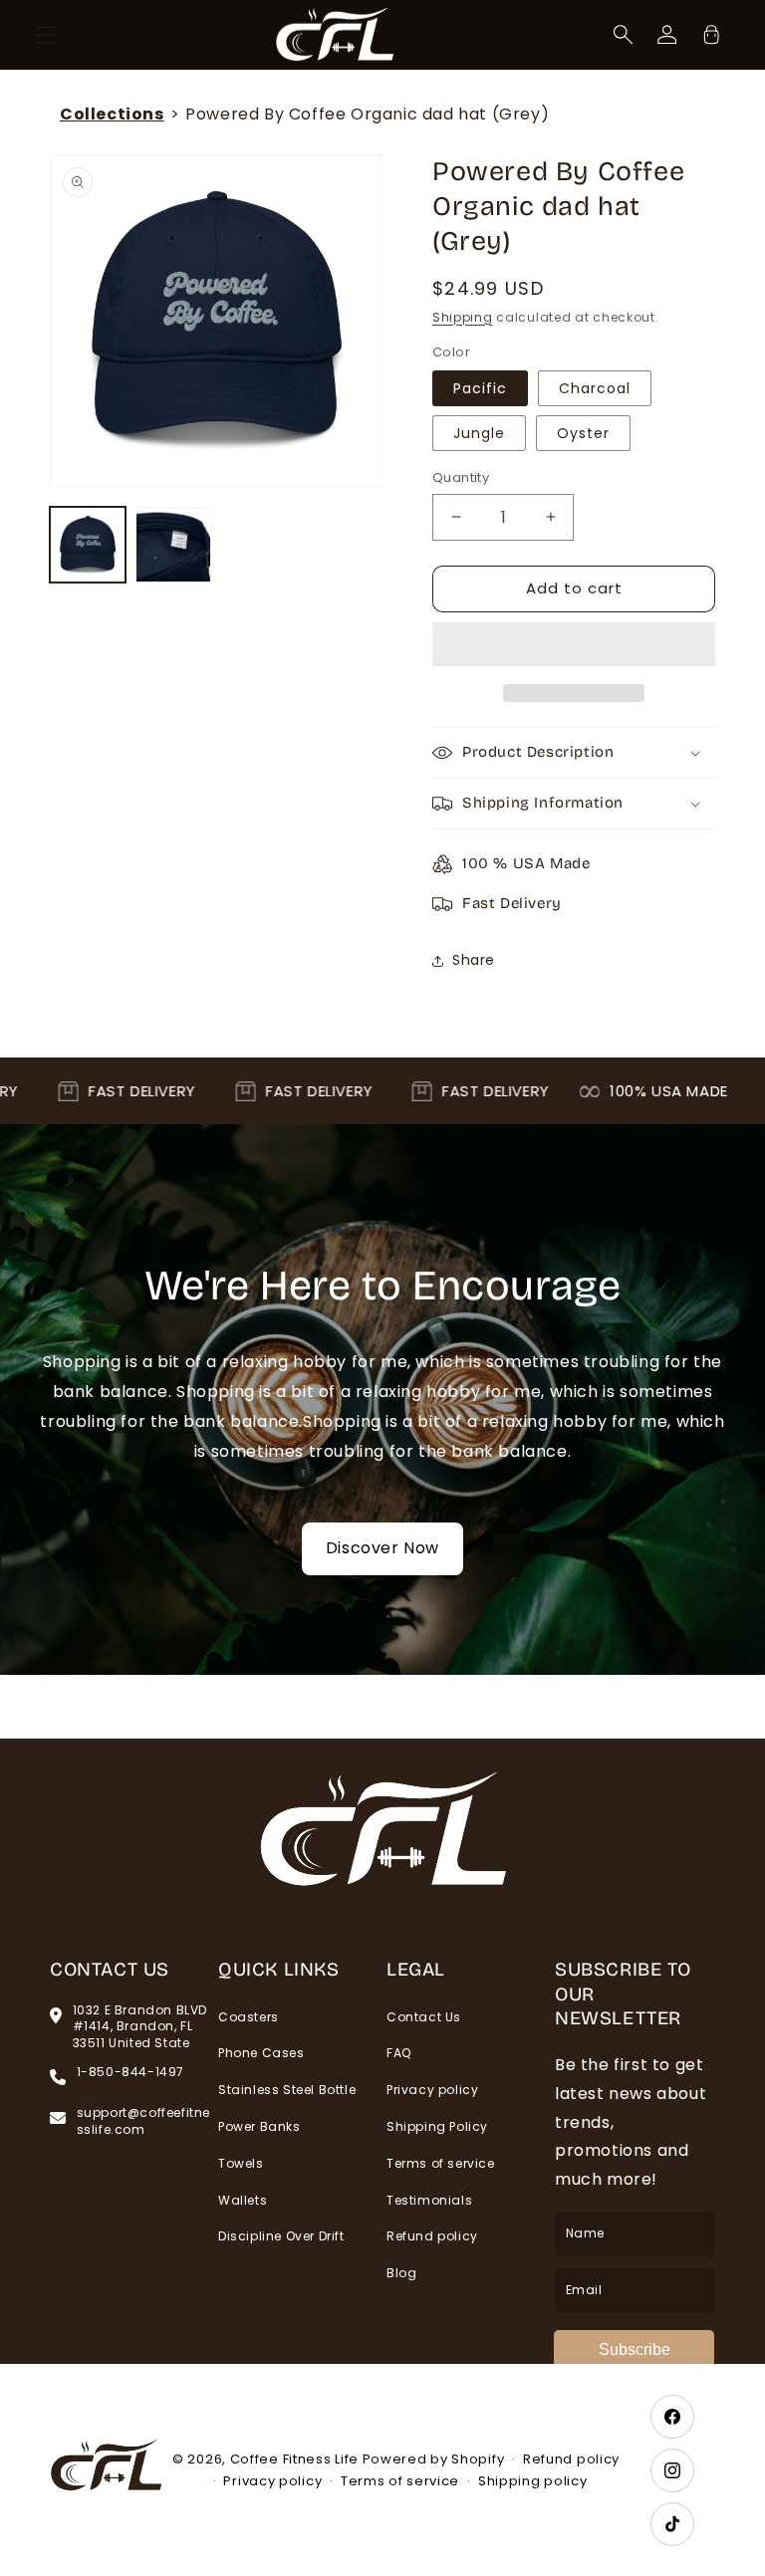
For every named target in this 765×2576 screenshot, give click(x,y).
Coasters (249, 2017)
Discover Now (382, 1548)
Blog (401, 2273)
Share (474, 960)
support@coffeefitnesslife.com (143, 2121)
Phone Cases (261, 2053)
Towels (241, 2163)
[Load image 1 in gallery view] (88, 545)
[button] (574, 645)
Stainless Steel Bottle (287, 2090)
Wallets (243, 2200)
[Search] (624, 35)
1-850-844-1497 (130, 2072)
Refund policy (432, 2236)
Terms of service (441, 2163)
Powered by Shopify (434, 2459)
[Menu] (46, 35)
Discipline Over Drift (281, 2236)
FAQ (399, 2053)
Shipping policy (533, 2481)
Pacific (480, 388)
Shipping (463, 317)
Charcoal (595, 388)
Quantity (461, 477)
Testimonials (429, 2200)
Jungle (479, 433)
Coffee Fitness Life (294, 2459)
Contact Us (424, 2017)
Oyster (583, 433)
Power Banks (259, 2126)
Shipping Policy (437, 2126)
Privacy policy (432, 2090)
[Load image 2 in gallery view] (173, 545)
